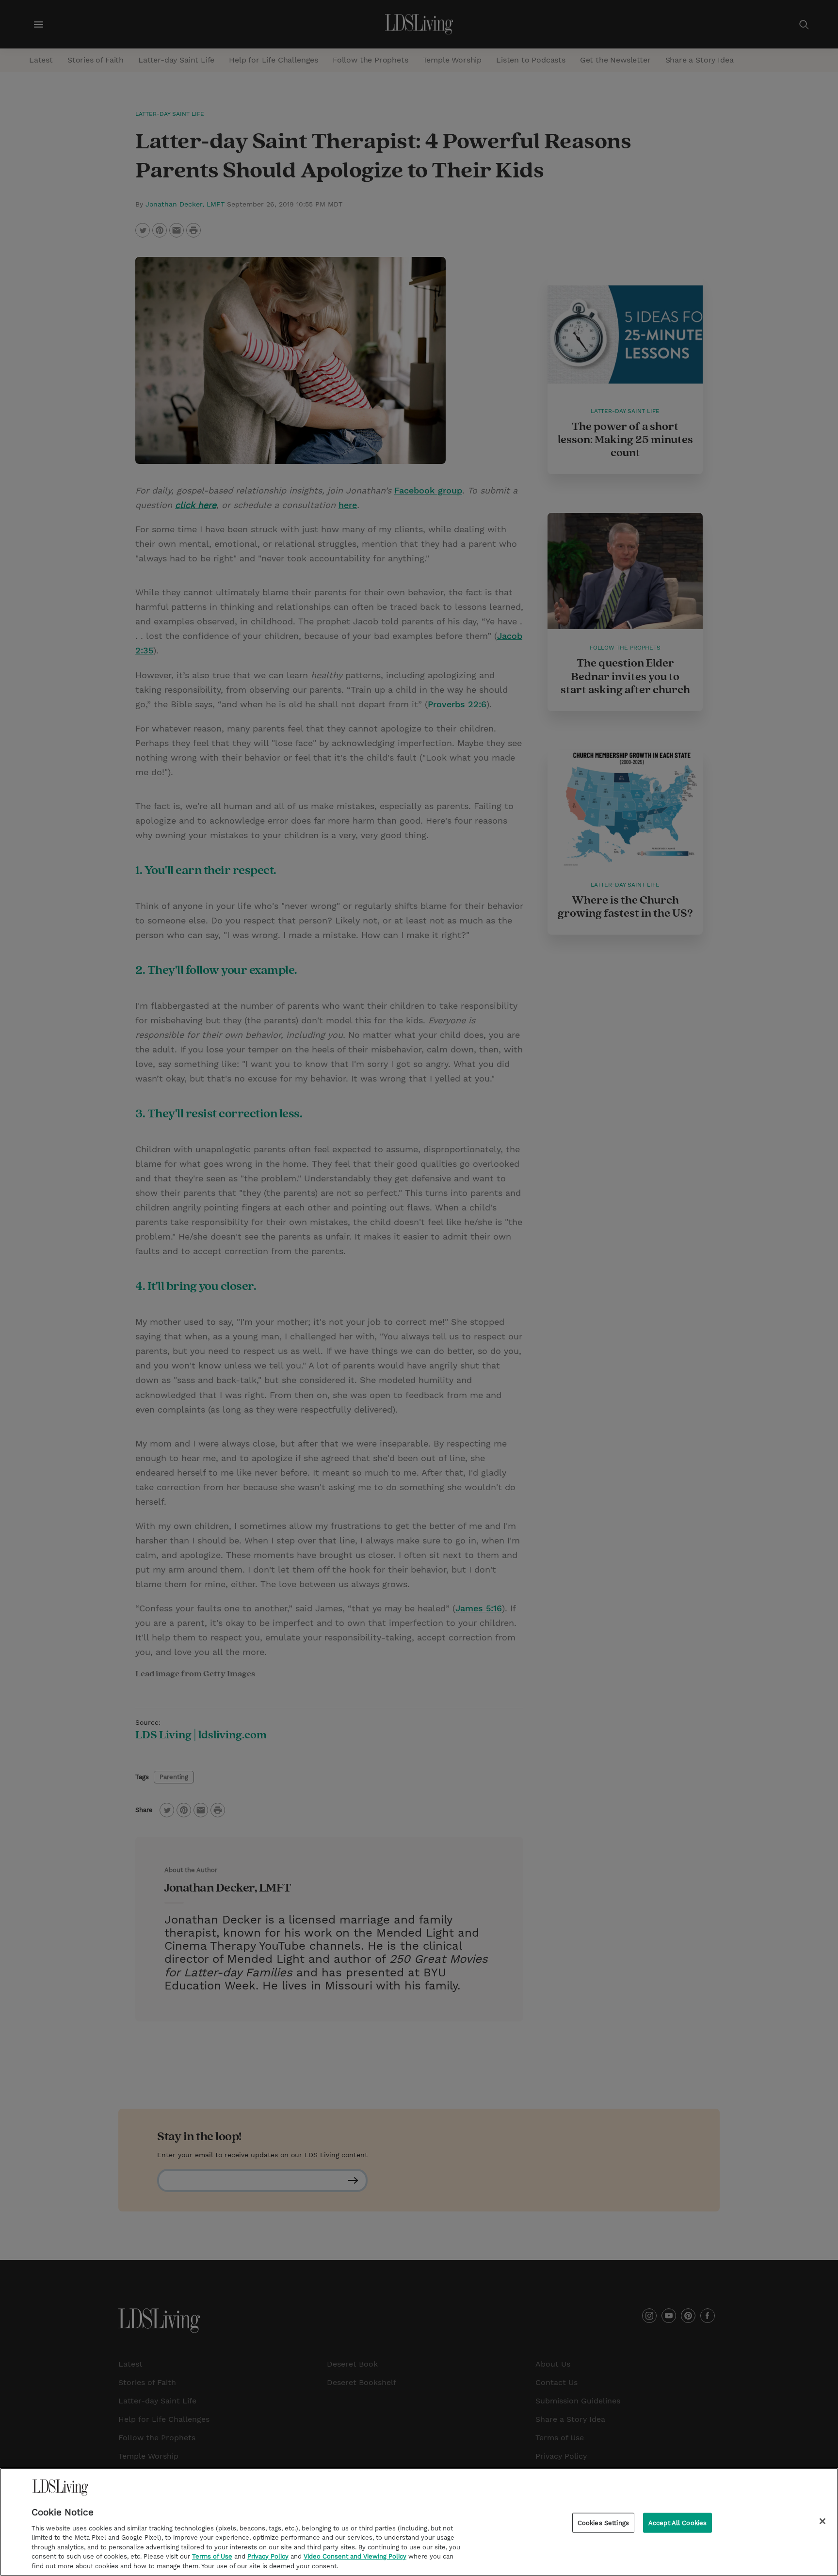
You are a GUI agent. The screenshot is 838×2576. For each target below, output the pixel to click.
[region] (419, 2522)
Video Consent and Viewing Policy (355, 2557)
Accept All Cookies (677, 2522)
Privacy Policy (268, 2557)
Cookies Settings (603, 2522)
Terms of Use (212, 2557)
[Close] (822, 2521)
